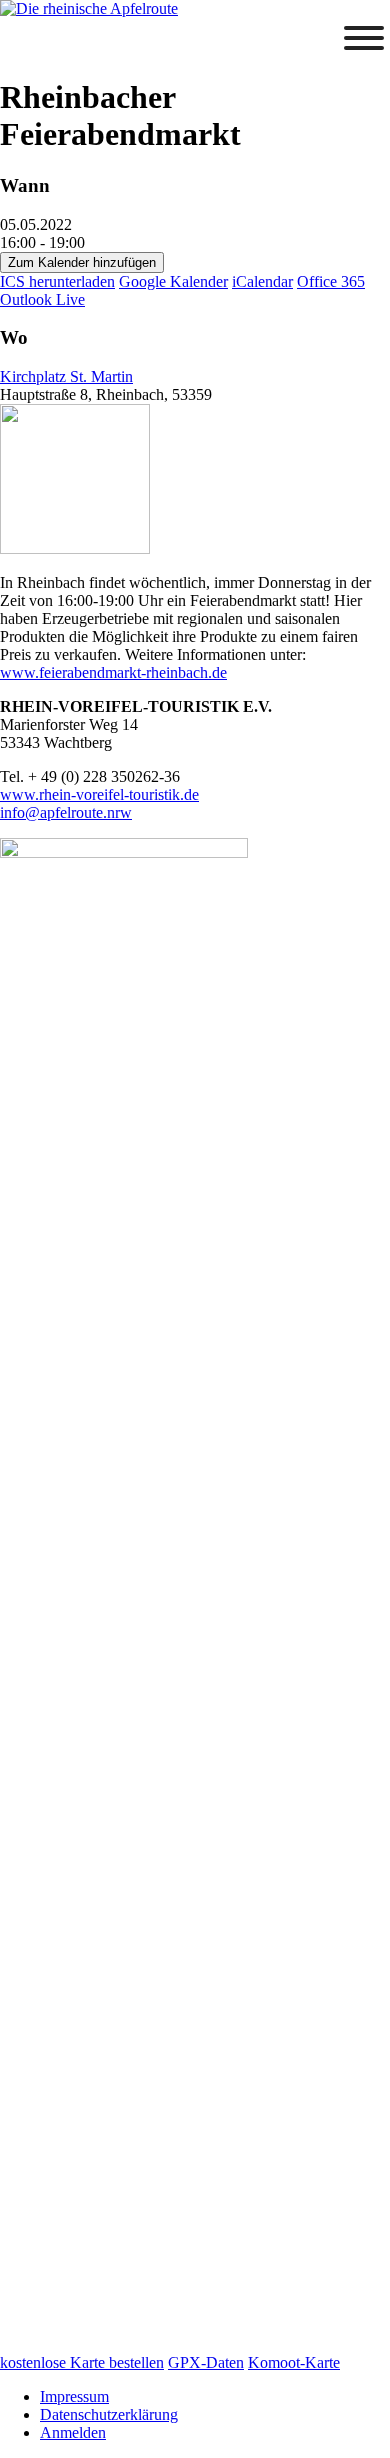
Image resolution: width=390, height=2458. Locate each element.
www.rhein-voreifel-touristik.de (99, 794)
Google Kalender (173, 281)
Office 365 (331, 281)
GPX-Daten (206, 2362)
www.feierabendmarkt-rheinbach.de (113, 672)
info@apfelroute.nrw (66, 812)
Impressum (74, 2396)
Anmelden (73, 2432)
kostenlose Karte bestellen (82, 2362)
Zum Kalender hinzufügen (82, 262)
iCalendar (262, 281)
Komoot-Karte (294, 2362)
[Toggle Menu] (364, 38)
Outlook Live (42, 299)
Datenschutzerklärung (109, 2414)
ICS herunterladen (57, 281)
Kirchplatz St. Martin (66, 376)
